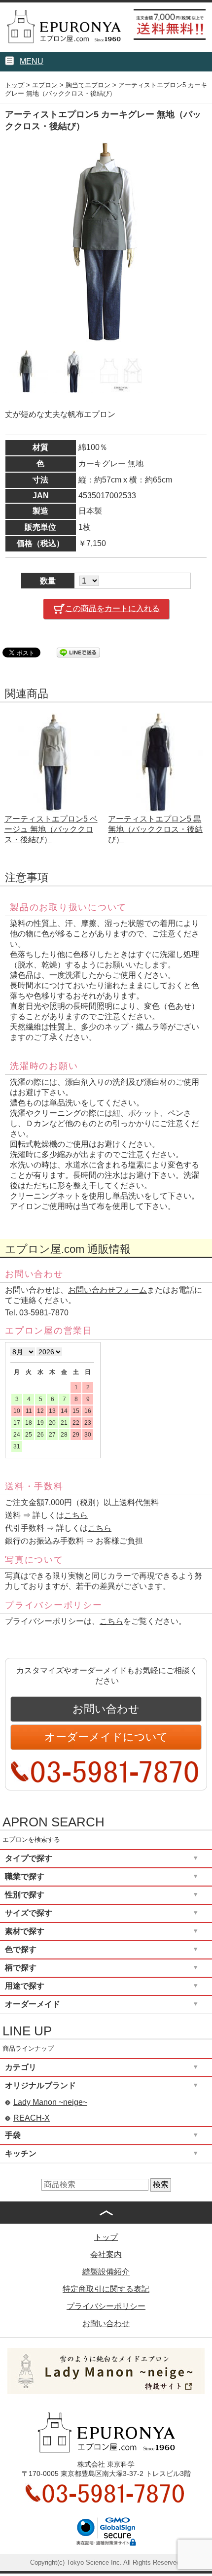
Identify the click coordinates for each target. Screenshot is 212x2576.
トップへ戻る (106, 2213)
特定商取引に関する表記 (106, 2289)
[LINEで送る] (78, 652)
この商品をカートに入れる (112, 608)
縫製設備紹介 (106, 2272)
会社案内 (106, 2254)
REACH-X (32, 2118)
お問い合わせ (106, 1709)
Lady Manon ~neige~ (50, 2102)
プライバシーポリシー (106, 2306)
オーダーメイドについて (106, 1737)
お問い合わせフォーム (107, 1290)
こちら (76, 1515)
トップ (106, 2237)
